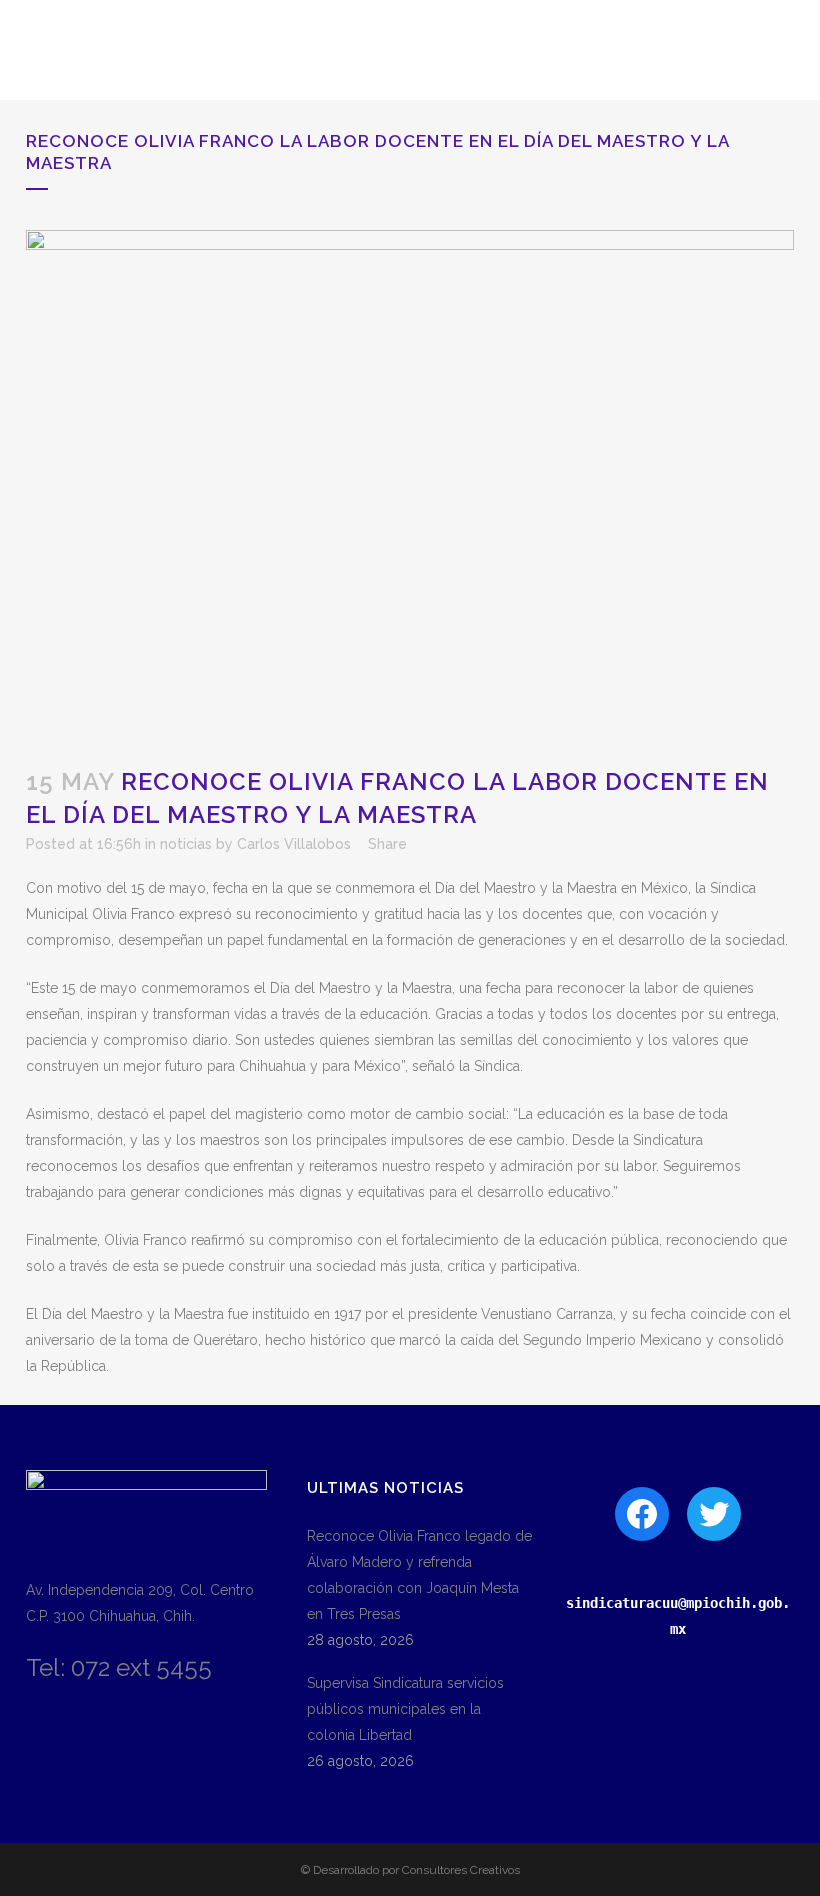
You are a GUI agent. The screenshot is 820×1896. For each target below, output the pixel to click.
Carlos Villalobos (294, 844)
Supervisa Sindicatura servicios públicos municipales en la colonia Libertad (405, 1709)
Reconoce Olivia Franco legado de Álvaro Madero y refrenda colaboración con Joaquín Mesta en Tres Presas (419, 1575)
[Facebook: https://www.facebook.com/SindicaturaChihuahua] (642, 1514)
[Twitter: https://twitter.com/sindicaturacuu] (714, 1514)
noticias (186, 844)
